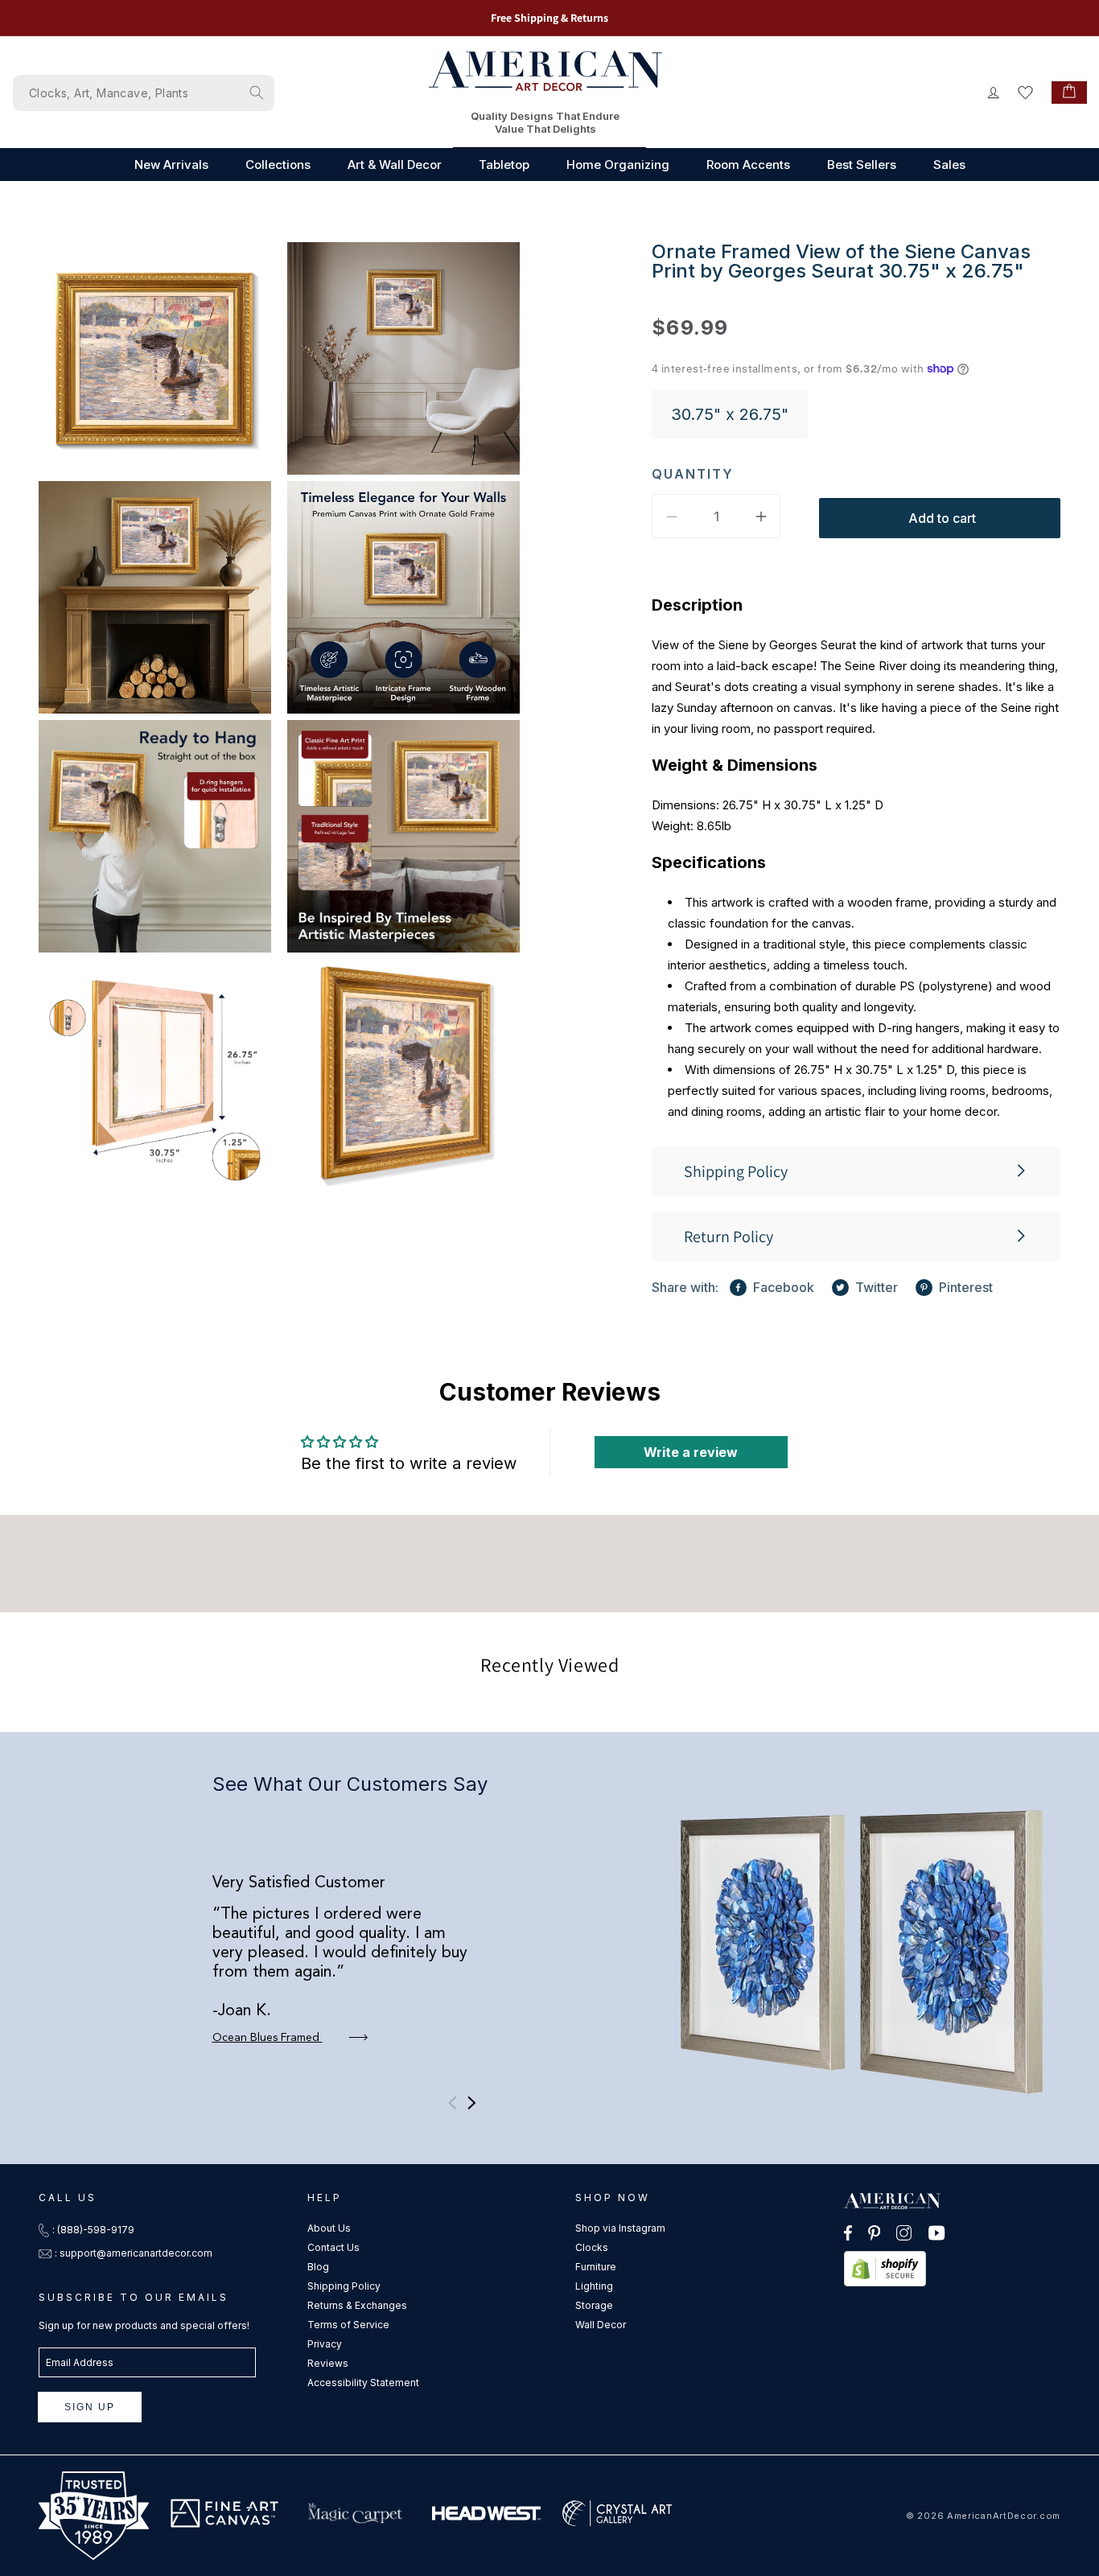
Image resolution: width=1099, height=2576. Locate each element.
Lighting (594, 2286)
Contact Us (333, 2247)
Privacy (325, 2344)
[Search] (257, 93)
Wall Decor (601, 2325)
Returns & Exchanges (357, 2305)
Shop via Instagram (620, 2228)
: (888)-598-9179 (93, 2230)
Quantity (693, 474)
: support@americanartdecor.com (134, 2253)
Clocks (592, 2247)
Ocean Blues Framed (268, 2038)
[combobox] (144, 93)
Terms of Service (348, 2325)
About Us (329, 2228)
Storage (594, 2305)
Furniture (596, 2267)
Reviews (328, 2363)
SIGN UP (90, 2407)
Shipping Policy (344, 2286)
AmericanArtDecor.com (1004, 2516)
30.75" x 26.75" (730, 414)
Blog (318, 2267)
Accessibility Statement (363, 2383)
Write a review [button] (691, 1452)
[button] (856, 1171)
